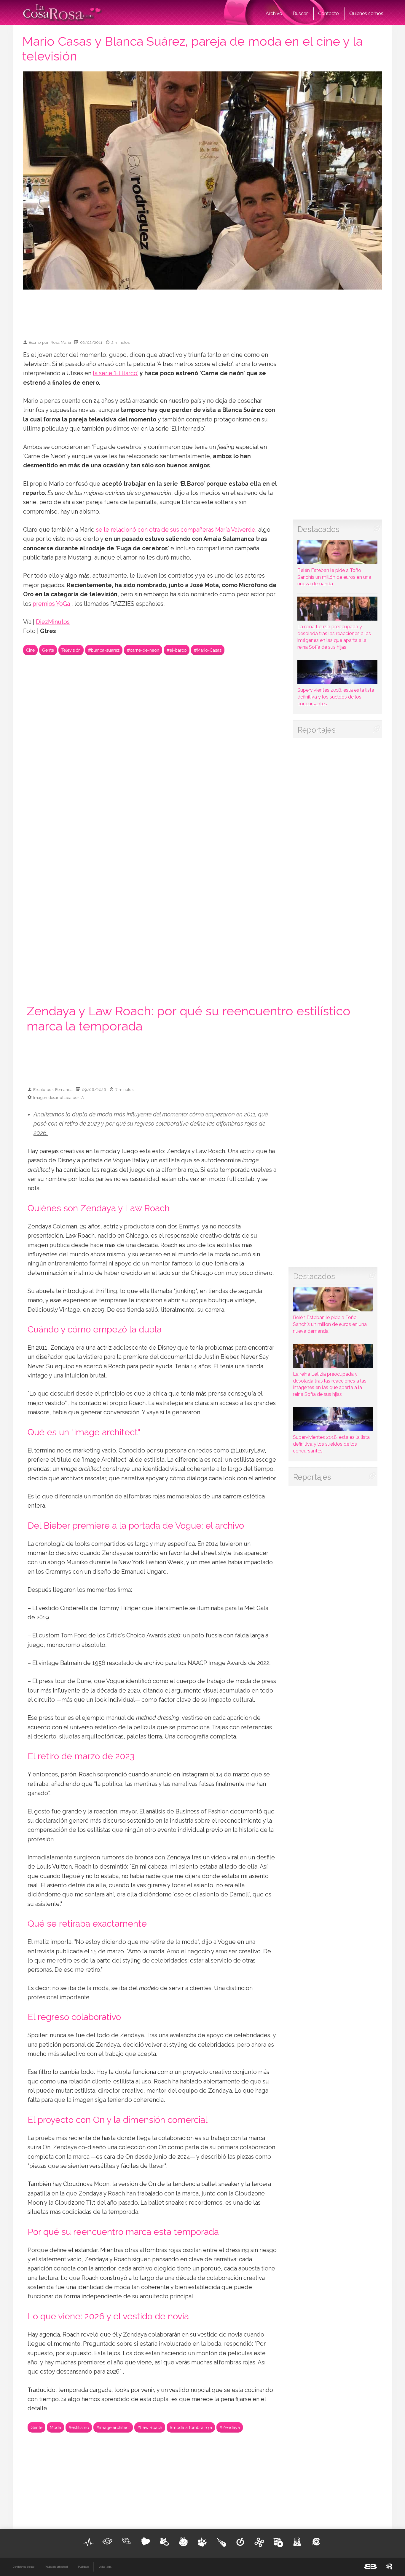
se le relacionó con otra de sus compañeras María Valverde (176, 530)
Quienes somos (366, 13)
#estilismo (79, 2427)
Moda (55, 2427)
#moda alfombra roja (191, 2427)
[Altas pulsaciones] (89, 2542)
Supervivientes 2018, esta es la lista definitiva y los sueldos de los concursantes (336, 697)
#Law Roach (150, 2427)
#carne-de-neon (143, 650)
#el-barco (177, 650)
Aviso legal (105, 2567)
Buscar (300, 13)
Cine (30, 650)
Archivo (274, 13)
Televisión (71, 650)
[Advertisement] (203, 312)
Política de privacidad (56, 2567)
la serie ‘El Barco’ (115, 373)
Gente (48, 650)
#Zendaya (230, 2427)
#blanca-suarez (104, 650)
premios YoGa (52, 604)
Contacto (329, 13)
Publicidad (83, 2567)
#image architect (113, 2427)
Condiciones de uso (24, 2567)
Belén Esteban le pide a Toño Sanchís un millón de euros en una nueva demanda (334, 577)
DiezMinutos (53, 622)
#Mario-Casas (208, 650)
